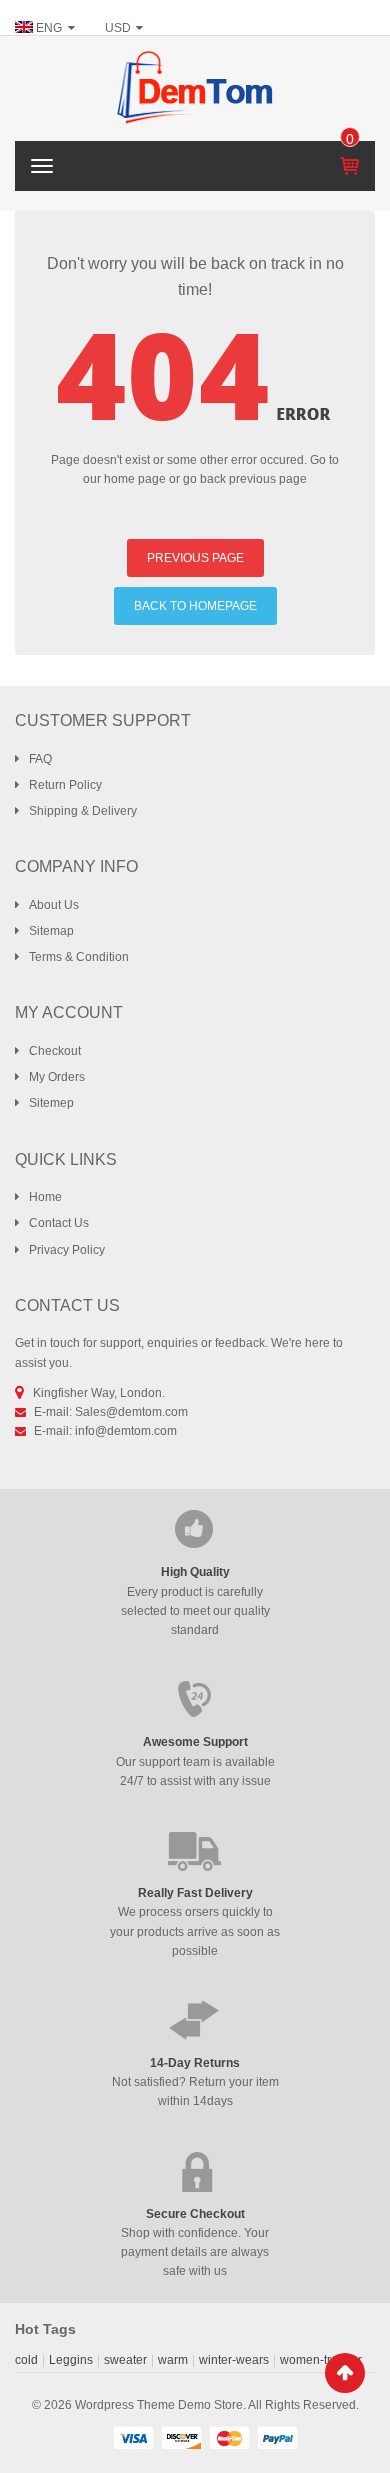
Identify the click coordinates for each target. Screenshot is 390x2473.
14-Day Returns (195, 2063)
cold (26, 2360)
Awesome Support (195, 1742)
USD (118, 28)
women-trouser (321, 2360)
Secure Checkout (195, 2214)
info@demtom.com (126, 1431)
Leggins (71, 2360)
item (350, 139)
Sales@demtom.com (131, 1412)
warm (173, 2360)
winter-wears (234, 2360)
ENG (49, 28)
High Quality (195, 1572)
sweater (125, 2360)
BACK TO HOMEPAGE (195, 606)
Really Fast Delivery (195, 1893)
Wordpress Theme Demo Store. (160, 2405)
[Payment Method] (133, 2437)
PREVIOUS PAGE (195, 558)
